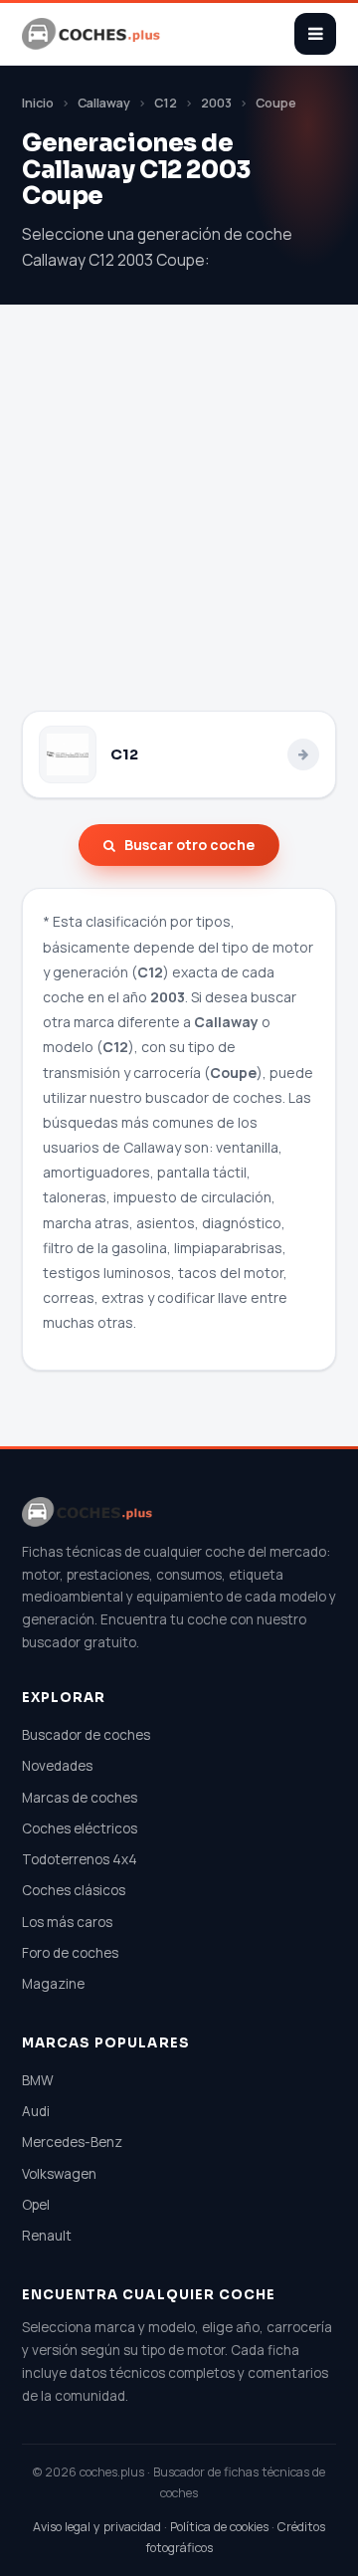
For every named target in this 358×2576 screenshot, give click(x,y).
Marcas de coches (80, 1798)
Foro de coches (70, 1953)
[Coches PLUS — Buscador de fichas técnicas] (92, 34)
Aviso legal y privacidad (97, 2527)
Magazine (53, 1984)
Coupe (276, 103)
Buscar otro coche (189, 845)
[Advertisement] (179, 522)
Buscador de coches (86, 1735)
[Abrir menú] (315, 34)
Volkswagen (59, 2174)
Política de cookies (219, 2527)
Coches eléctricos (80, 1828)
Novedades (57, 1766)
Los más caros (67, 1922)
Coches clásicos (74, 1890)
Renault (47, 2236)
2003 (216, 103)
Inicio (38, 103)
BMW (38, 2080)
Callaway (104, 103)
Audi (36, 2111)
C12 (166, 103)
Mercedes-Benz (72, 2142)
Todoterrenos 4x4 (80, 1859)
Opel (36, 2205)
